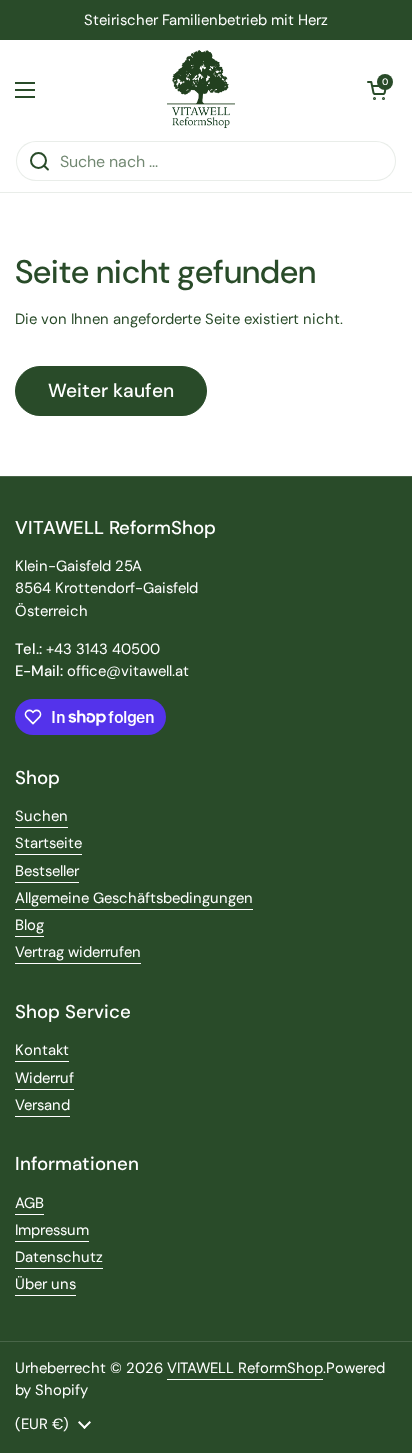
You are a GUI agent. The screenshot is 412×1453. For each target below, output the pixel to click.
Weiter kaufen (111, 390)
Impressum (52, 1230)
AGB (29, 1203)
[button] (377, 90)
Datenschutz (59, 1257)
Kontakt (42, 1050)
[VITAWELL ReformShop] (201, 90)
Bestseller (47, 871)
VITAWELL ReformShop (245, 1368)
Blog (29, 925)
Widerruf (44, 1078)
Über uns (45, 1284)
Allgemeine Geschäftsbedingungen (134, 898)
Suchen (41, 816)
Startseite (48, 843)
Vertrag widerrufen (78, 952)
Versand (42, 1105)
